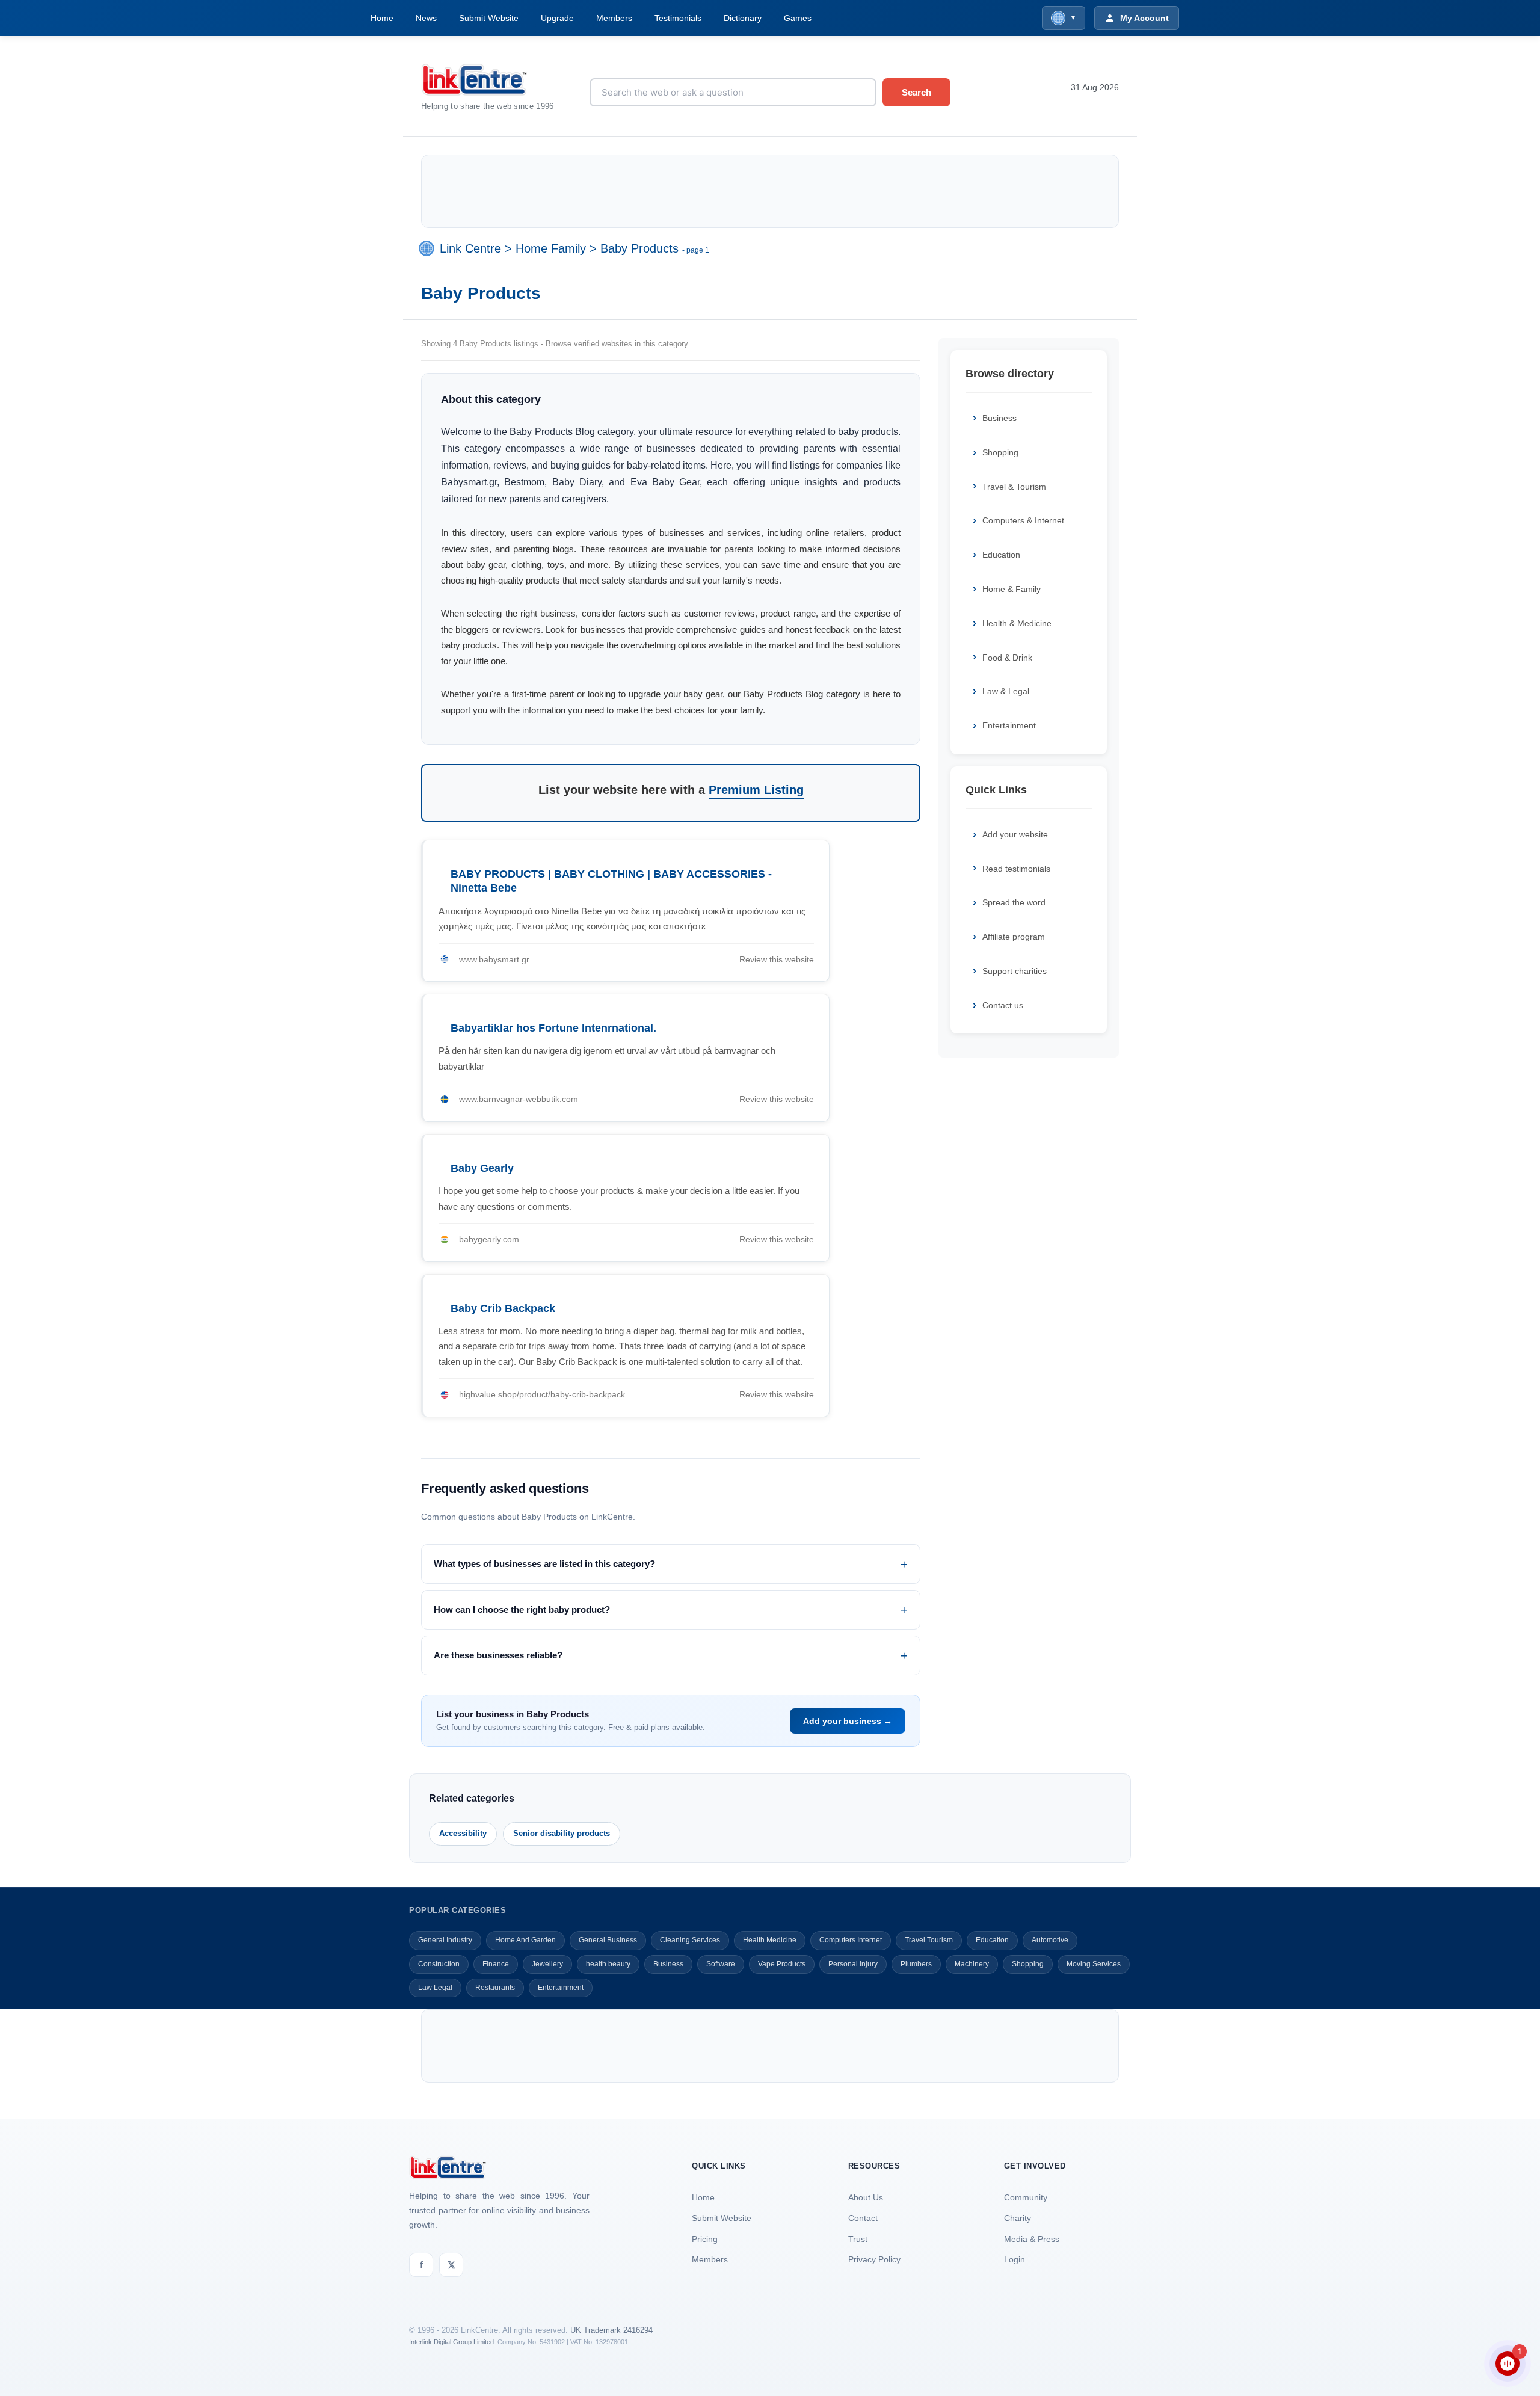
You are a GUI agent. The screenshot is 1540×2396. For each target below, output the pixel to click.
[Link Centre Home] (496, 80)
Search (916, 92)
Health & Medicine (1017, 623)
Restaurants (495, 1988)
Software (721, 1964)
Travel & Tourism (1014, 487)
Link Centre (470, 248)
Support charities (1015, 971)
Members (614, 18)
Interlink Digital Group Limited (451, 2342)
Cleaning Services (690, 1940)
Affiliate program (1014, 937)
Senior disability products (562, 1833)
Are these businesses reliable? (498, 1655)
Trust (858, 2239)
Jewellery (547, 1964)
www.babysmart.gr (494, 959)
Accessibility (463, 1833)
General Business (608, 1940)
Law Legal (435, 1988)
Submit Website (489, 18)
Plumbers (916, 1964)
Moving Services (1094, 1964)
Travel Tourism (929, 1940)
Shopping (1000, 452)
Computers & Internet (1023, 520)
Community (1026, 2197)
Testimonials (678, 18)
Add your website (1015, 834)
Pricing (705, 2239)
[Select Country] (429, 248)
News (426, 18)
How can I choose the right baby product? (522, 1609)
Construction (439, 1964)
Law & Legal (1006, 691)
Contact (863, 2218)
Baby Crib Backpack (503, 1308)
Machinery (972, 1964)
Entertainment (1009, 725)
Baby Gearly (482, 1168)
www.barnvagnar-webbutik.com (519, 1099)
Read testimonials (1016, 869)
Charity (1018, 2218)
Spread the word (1014, 902)
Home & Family (1012, 589)
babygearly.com (489, 1239)
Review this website (777, 959)
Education (1001, 555)
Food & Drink (1007, 658)
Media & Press (1032, 2239)
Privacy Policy (874, 2259)
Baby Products (639, 248)
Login (1015, 2259)
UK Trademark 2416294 (611, 2330)
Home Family (551, 248)
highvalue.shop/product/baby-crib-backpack (542, 1394)
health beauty (608, 1964)
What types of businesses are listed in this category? (544, 1564)
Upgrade (557, 18)
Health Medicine (770, 1940)
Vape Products (782, 1964)
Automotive (1050, 1940)
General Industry (445, 1940)
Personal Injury (853, 1964)
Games (798, 18)
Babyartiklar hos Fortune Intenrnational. (553, 1028)
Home (382, 18)
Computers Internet (851, 1940)
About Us (866, 2197)
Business (999, 418)
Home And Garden (525, 1940)
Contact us (1003, 1005)
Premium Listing (756, 790)
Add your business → (848, 1721)
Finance (496, 1964)
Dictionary (743, 18)
